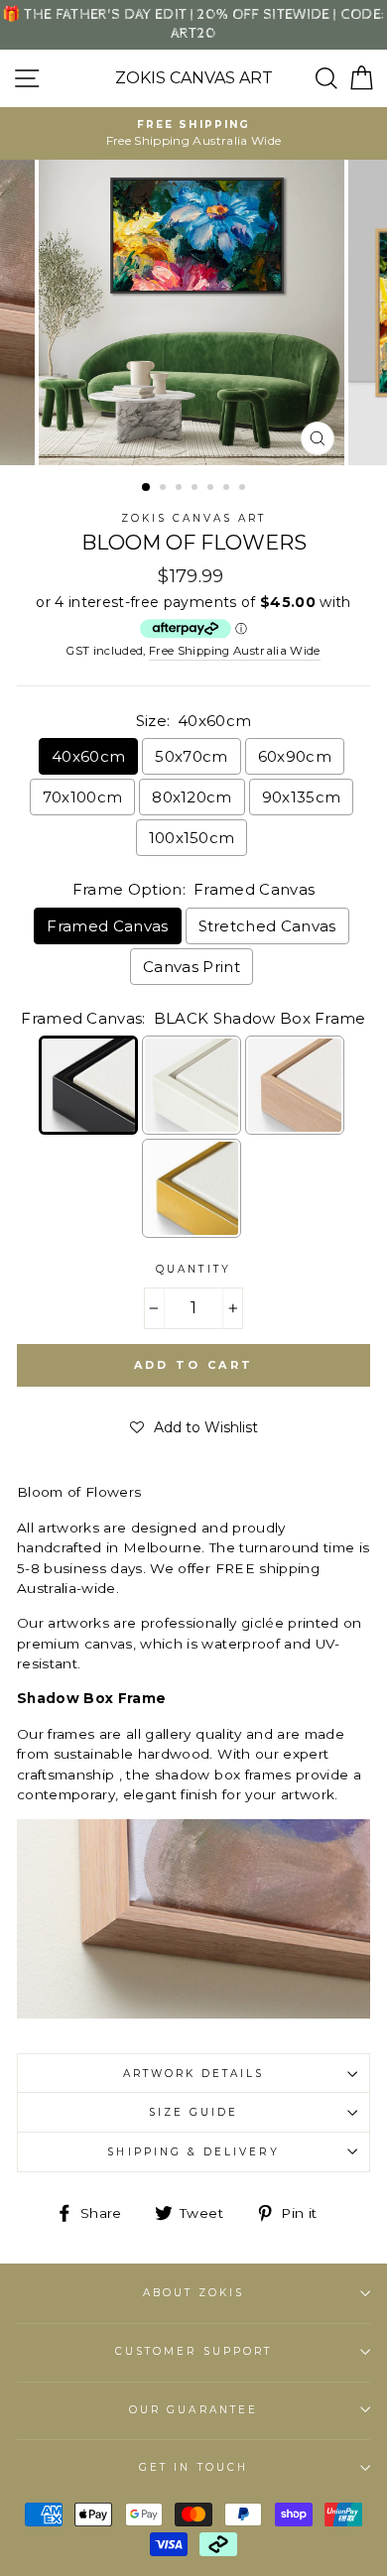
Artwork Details (194, 2074)
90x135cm (302, 797)
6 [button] (228, 489)
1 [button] (147, 488)
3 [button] (181, 489)
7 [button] (244, 489)
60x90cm (295, 756)
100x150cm (192, 838)
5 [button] (212, 489)
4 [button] (196, 489)
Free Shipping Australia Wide (235, 651)
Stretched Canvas (267, 926)
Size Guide (194, 2112)
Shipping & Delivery (193, 2152)
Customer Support (193, 2351)
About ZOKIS (194, 2293)
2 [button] (165, 489)
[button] (194, 1427)
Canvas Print (192, 967)
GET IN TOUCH (193, 2467)
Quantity (193, 1269)
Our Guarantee (193, 2410)
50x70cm (191, 756)
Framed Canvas (107, 926)
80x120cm (192, 797)
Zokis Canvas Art (194, 78)
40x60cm (88, 756)
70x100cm (83, 797)
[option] (193, 133)
